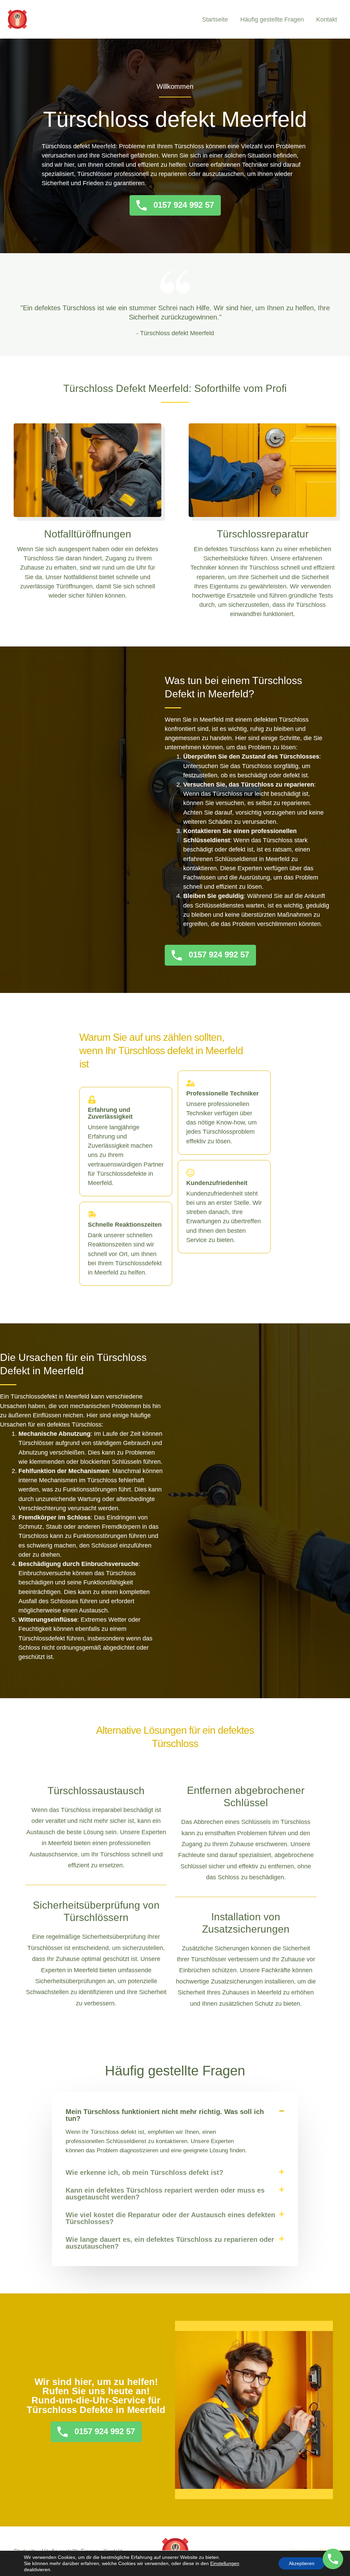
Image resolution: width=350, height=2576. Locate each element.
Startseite (215, 19)
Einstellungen (225, 2563)
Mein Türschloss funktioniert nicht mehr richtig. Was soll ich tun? (165, 2115)
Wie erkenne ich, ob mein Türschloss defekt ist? (144, 2172)
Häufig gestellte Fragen (272, 19)
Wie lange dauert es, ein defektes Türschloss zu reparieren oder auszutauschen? (170, 2243)
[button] (175, 2115)
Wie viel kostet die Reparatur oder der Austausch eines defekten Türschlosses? (170, 2218)
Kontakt (327, 19)
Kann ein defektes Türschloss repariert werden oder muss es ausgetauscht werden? (165, 2194)
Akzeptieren (302, 2563)
